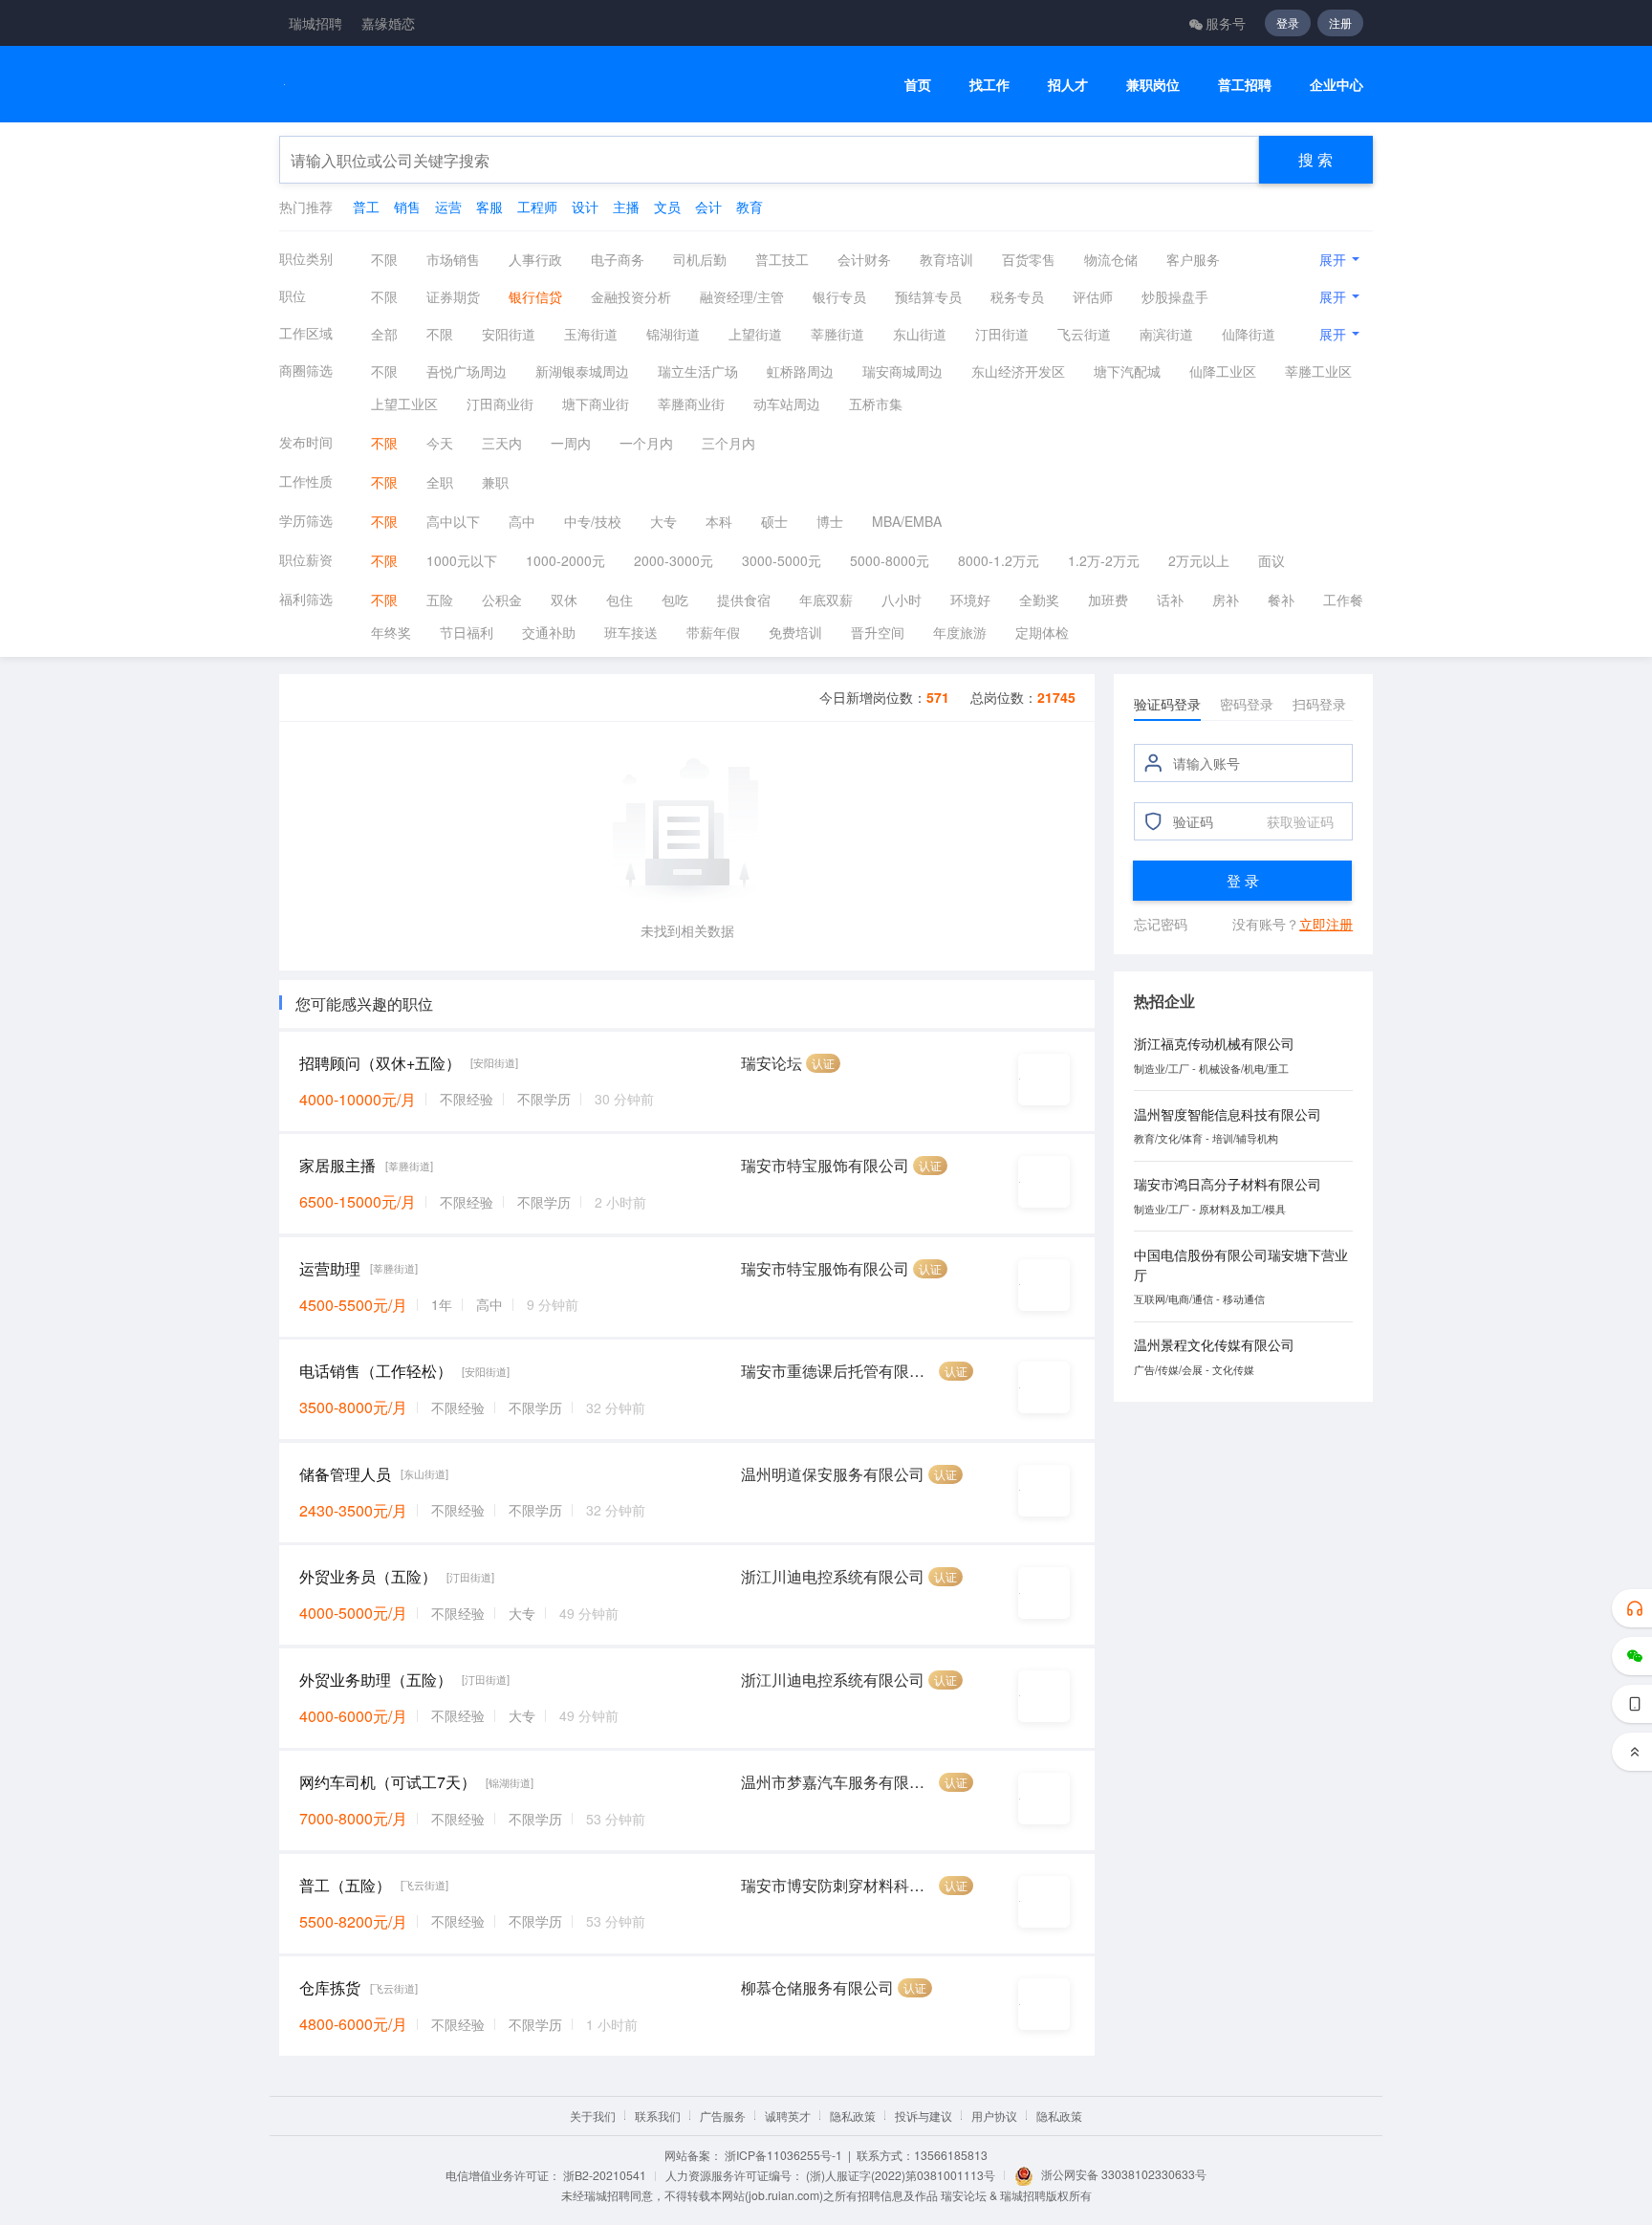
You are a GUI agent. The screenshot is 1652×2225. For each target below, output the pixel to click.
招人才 (1068, 85)
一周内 (571, 443)
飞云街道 (1084, 334)
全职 (440, 482)
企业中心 (1337, 85)
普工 (366, 207)
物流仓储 (1111, 259)
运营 (448, 207)
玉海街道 (591, 334)
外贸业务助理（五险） (376, 1680)
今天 (440, 443)
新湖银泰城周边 (582, 371)
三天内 (502, 443)
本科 (719, 521)
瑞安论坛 (772, 1063)
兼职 (495, 482)
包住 (619, 600)
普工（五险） (345, 1885)
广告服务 (723, 2116)
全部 (384, 334)
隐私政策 (853, 2116)
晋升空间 (878, 632)
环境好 (970, 600)
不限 (384, 259)
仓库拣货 (330, 1987)
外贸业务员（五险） (368, 1576)
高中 (522, 521)
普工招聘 (1245, 85)
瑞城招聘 (315, 23)
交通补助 (549, 632)
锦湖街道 (673, 334)
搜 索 (1315, 159)
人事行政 (535, 259)
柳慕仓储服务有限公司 (817, 1987)
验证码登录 (1167, 704)
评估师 (1093, 296)
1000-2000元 (565, 560)
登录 (1288, 22)
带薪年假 (713, 632)
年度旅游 (960, 632)
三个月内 (728, 443)
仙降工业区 (1223, 371)
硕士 (774, 521)
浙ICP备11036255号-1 (783, 2155)
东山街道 (920, 334)
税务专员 (1017, 296)
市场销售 (453, 259)
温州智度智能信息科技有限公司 (1228, 1114)
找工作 (989, 85)
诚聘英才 (788, 2116)
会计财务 (864, 259)
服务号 (1226, 23)
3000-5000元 (782, 560)
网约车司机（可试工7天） (388, 1782)
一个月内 (646, 443)
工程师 (537, 207)
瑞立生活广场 (698, 371)
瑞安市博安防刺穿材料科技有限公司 (838, 1885)
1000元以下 (462, 560)
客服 (489, 207)
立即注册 (1326, 924)
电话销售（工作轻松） (376, 1371)
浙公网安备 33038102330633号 (1124, 2174)
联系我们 (658, 2116)
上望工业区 (404, 404)
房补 (1226, 600)
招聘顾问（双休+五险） (380, 1063)
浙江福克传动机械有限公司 (1214, 1043)
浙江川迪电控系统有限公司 (833, 1576)
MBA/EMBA (907, 521)
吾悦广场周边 (467, 371)
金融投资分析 (631, 296)
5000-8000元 (890, 560)
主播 (626, 207)
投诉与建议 (924, 2116)
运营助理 (330, 1268)
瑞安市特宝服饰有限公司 (825, 1165)
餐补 (1281, 600)
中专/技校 (593, 521)
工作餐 (1343, 600)
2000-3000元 (674, 560)
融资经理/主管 (742, 296)
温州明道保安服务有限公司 (833, 1474)
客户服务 (1193, 259)
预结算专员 (928, 296)
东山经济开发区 (1018, 371)
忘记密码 (1161, 924)
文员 (667, 207)
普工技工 (782, 259)
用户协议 (994, 2116)
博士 (830, 521)
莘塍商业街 (691, 404)
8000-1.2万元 (999, 560)
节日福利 (467, 632)
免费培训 (795, 632)
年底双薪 (826, 600)
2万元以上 (1199, 560)
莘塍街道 (837, 334)
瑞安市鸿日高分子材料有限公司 (1228, 1184)
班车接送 (631, 632)
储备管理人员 (345, 1474)
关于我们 (593, 2116)
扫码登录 (1319, 704)
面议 (1272, 560)
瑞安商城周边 (902, 371)
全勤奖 (1039, 600)
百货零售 (1029, 259)
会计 (708, 207)
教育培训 (946, 259)
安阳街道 (509, 334)
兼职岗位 (1153, 85)
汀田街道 (1002, 334)
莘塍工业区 (1318, 371)
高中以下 (453, 521)
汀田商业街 (500, 404)
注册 (1340, 22)
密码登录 (1247, 704)
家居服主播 (337, 1165)
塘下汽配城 (1127, 371)
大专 (663, 521)
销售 (407, 207)
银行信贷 (535, 296)
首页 (918, 85)
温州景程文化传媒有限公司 (1214, 1344)
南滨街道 (1166, 334)
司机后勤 (700, 259)
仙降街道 (1249, 334)
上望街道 (755, 334)
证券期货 (453, 296)
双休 (564, 600)
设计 (585, 207)
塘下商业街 (596, 404)
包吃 (675, 600)
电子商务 (618, 259)
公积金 (502, 600)
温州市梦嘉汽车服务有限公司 (838, 1782)
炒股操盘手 (1175, 296)
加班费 (1108, 600)
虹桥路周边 (800, 371)
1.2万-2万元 (1104, 560)
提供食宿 (744, 600)
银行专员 (839, 296)
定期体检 (1042, 632)
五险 (440, 600)
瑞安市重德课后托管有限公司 (838, 1371)
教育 (750, 207)
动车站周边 (787, 404)
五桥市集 (876, 404)
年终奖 (391, 632)
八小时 (902, 600)
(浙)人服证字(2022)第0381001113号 (901, 2175)
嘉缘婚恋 (388, 23)
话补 (1170, 600)
